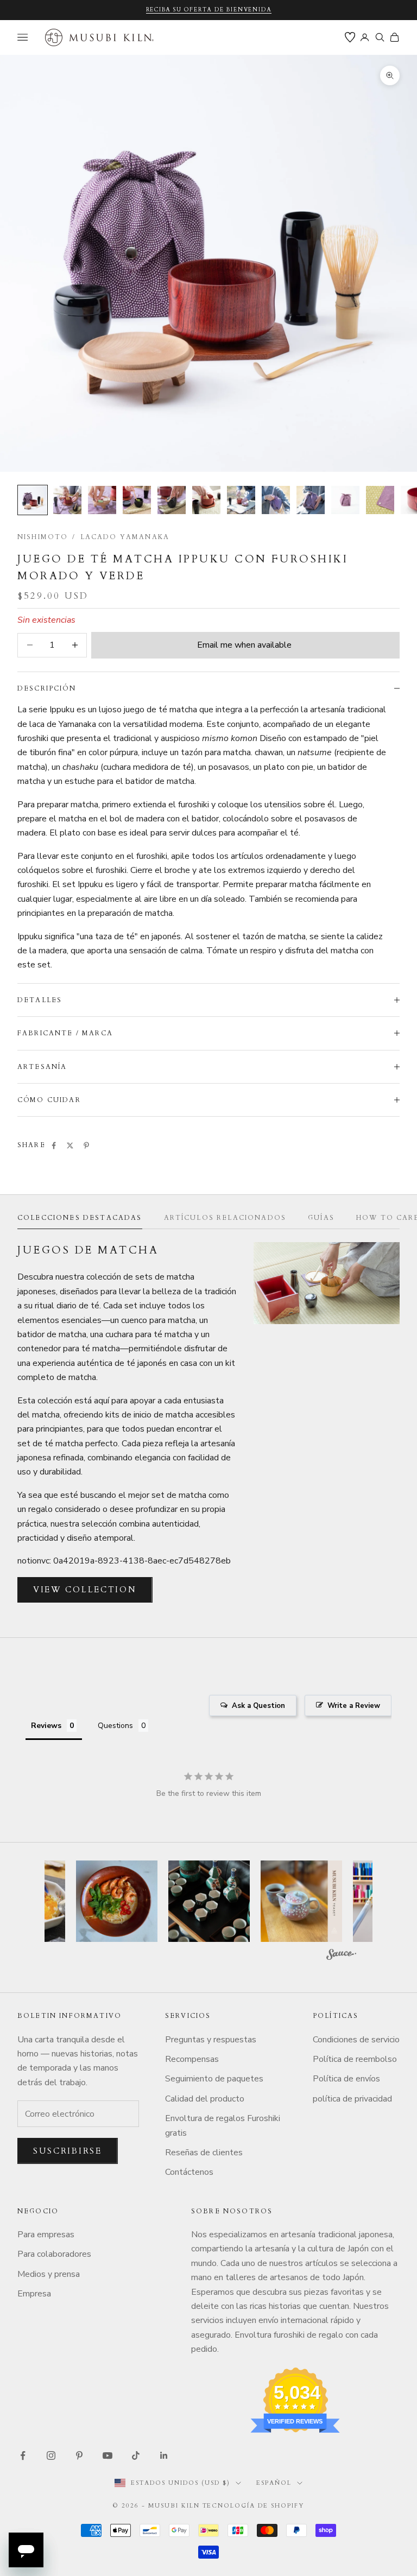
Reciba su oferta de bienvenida (209, 10)
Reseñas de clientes (204, 2153)
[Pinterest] (86, 1145)
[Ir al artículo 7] (241, 500)
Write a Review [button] (354, 1706)
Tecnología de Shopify (254, 2506)
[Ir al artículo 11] (380, 500)
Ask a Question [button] (258, 1706)
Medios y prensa (49, 2274)
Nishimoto (43, 537)
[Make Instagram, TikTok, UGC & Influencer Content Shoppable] (341, 1956)
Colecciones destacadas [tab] (80, 1218)
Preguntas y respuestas (211, 2040)
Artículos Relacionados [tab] (225, 1218)
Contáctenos (189, 2172)
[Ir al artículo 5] (172, 500)
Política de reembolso (355, 2059)
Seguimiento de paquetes (214, 2079)
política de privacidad (352, 2099)
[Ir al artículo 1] (33, 500)
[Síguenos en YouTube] (108, 2455)
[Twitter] (70, 1145)
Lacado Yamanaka (125, 537)
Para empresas (46, 2235)
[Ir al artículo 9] (311, 500)
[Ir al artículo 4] (137, 500)
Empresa (34, 2294)
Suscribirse (68, 2151)
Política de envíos (346, 2079)
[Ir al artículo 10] (345, 500)
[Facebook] (54, 1145)
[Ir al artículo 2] (67, 500)
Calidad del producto (205, 2099)
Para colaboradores (54, 2254)
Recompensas (192, 2059)
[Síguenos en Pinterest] (79, 2455)
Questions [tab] (115, 1726)
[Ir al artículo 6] (206, 500)
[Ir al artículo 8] (276, 500)
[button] (117, 1901)
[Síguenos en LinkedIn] (164, 2455)
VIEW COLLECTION (85, 1590)
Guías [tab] (321, 1218)
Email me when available (244, 645)
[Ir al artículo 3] (102, 500)
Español (274, 2483)
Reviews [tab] (46, 1726)
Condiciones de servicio (356, 2040)
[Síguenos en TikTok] (136, 2455)
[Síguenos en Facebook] (23, 2455)
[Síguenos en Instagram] (51, 2455)
